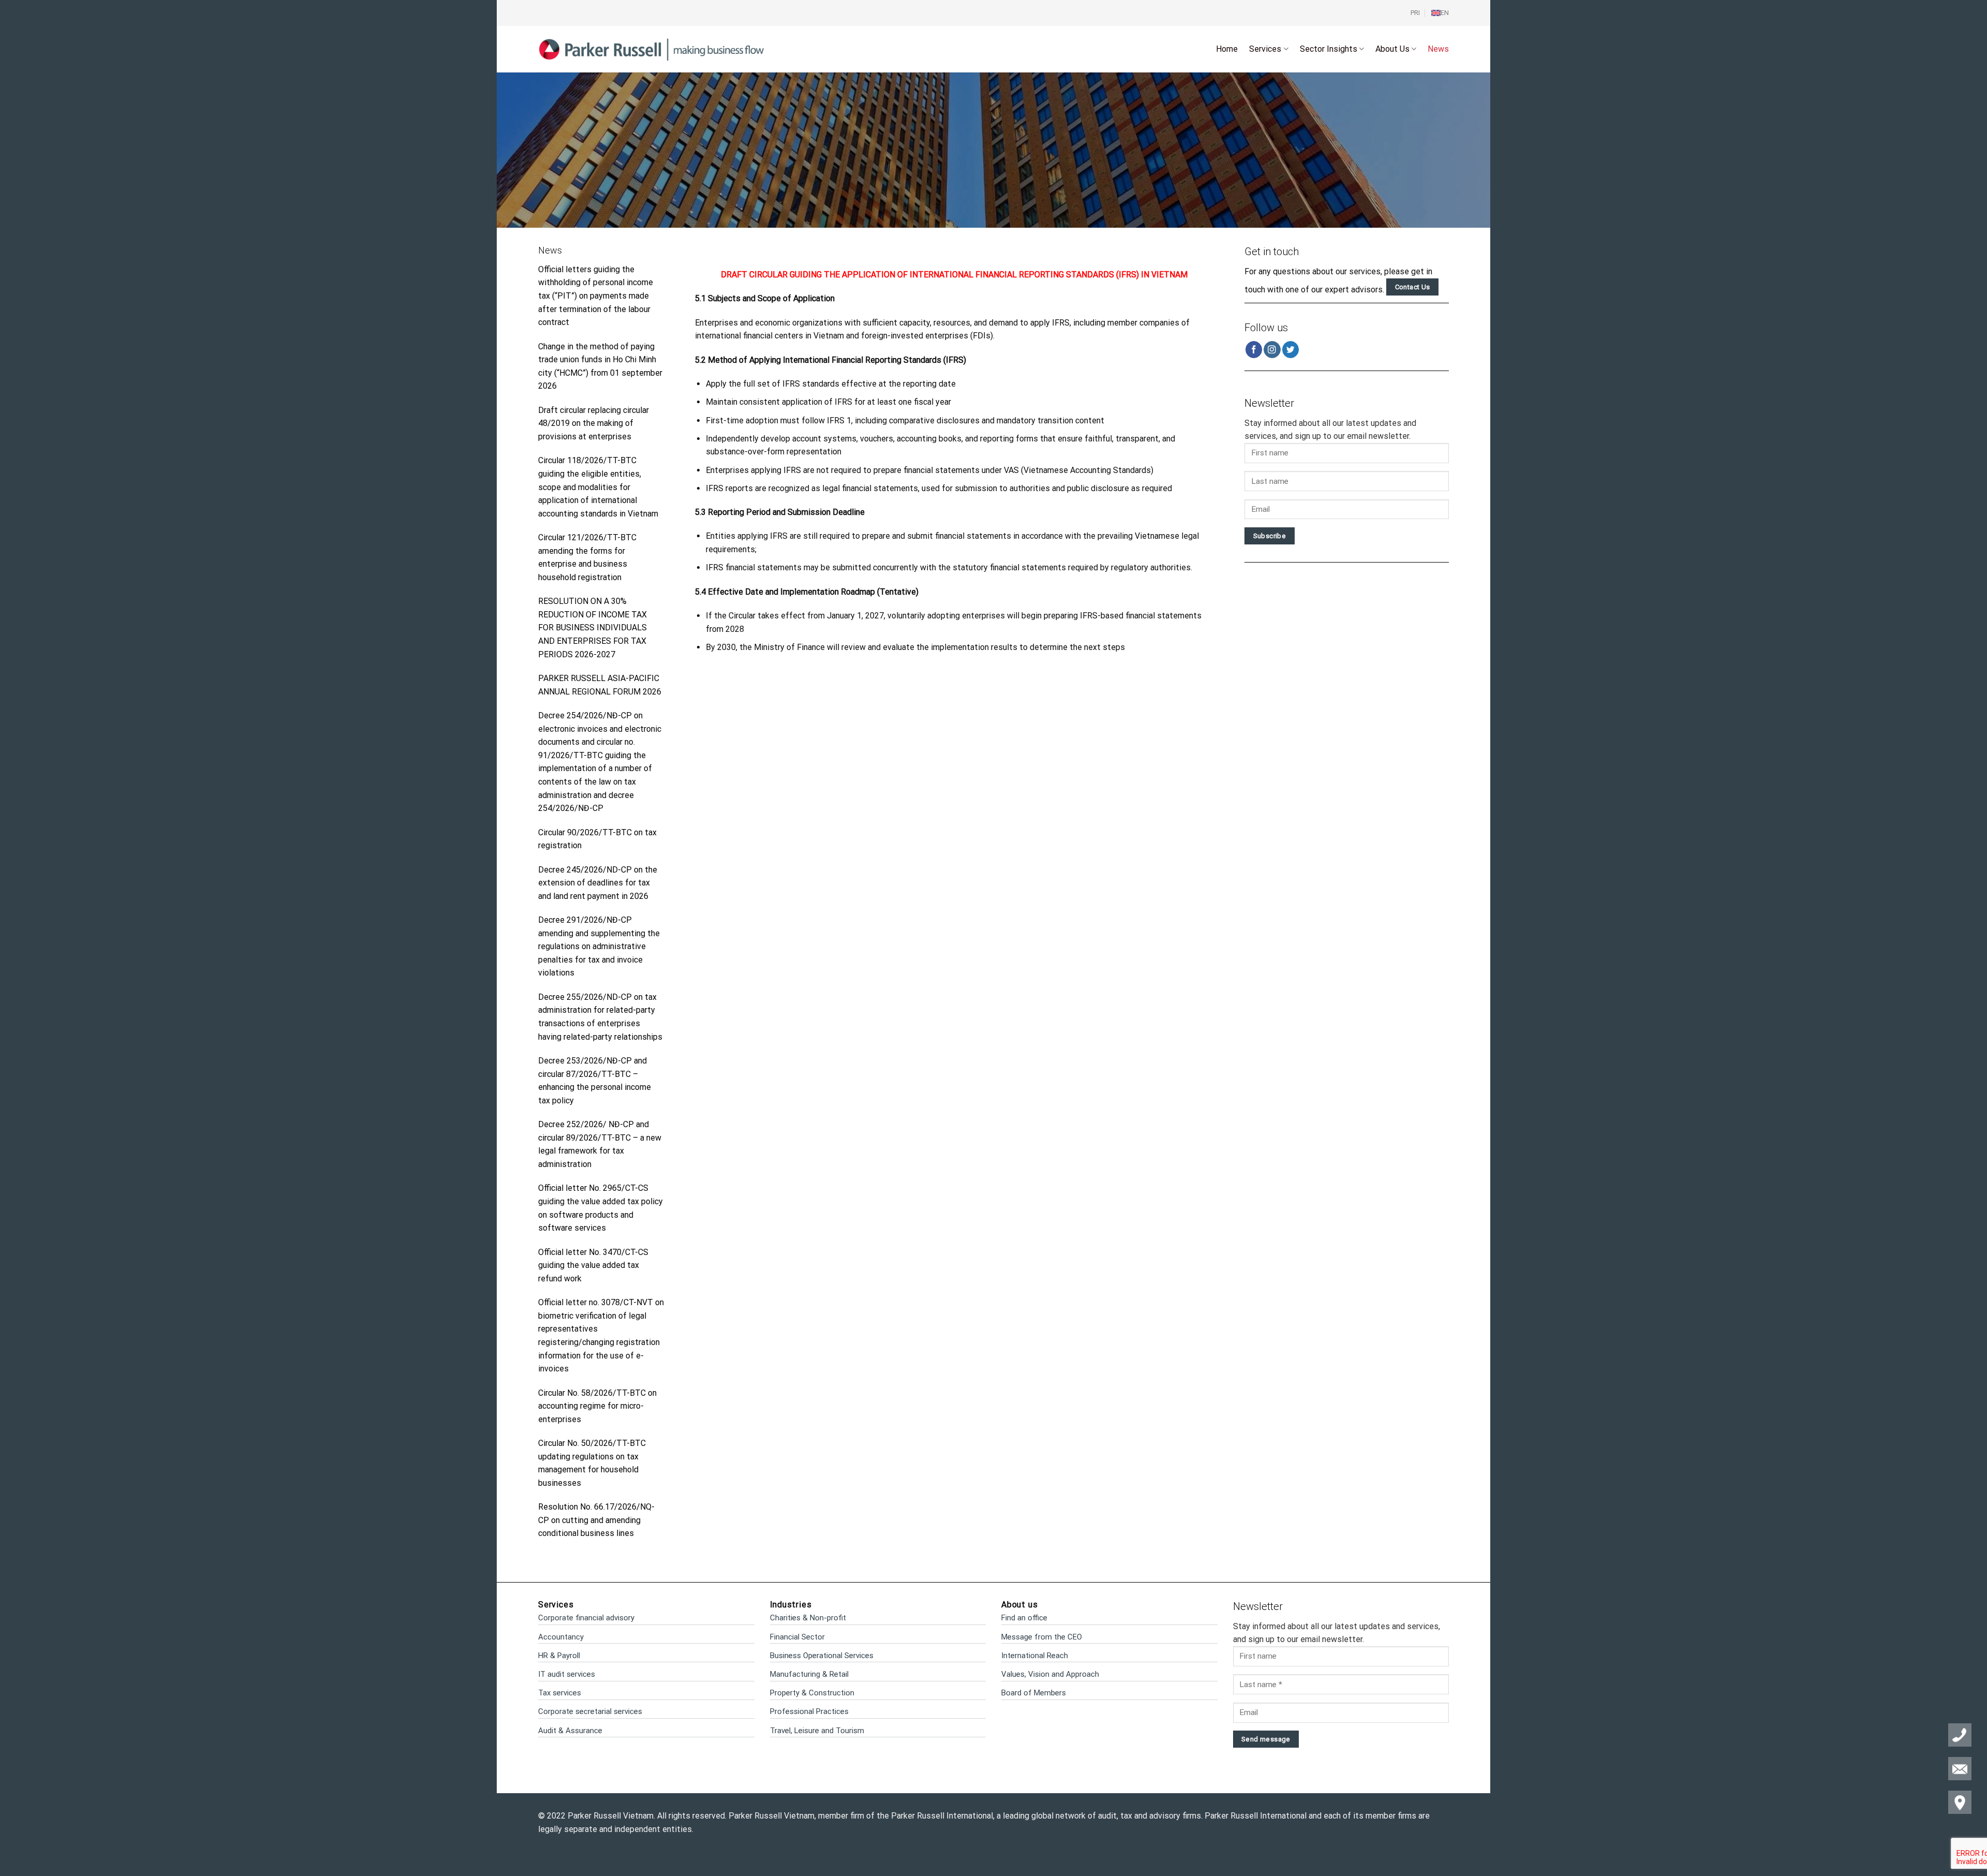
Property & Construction (812, 1693)
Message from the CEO (1042, 1637)
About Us (1392, 49)
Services (1265, 49)
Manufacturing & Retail (809, 1674)
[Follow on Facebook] (1254, 350)
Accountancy (561, 1637)
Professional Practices (809, 1711)
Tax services (560, 1693)
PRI (1415, 13)
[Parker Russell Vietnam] (652, 49)
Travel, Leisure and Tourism (817, 1731)
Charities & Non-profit (808, 1618)
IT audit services (567, 1674)
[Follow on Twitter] (1291, 350)
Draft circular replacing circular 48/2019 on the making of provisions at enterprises (594, 423)
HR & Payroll (559, 1656)
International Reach (1035, 1656)
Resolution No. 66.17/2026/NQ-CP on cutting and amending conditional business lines (596, 1520)
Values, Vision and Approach (1050, 1674)
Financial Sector (797, 1637)
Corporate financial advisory (586, 1618)
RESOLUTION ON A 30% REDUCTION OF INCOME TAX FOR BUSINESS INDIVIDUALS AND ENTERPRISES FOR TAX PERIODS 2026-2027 (592, 627)
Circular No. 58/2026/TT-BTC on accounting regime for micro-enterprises (597, 1406)
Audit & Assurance (570, 1731)
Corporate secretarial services (590, 1711)
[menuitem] (1440, 13)
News (1438, 49)
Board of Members (1034, 1693)
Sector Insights (1329, 49)
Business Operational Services (822, 1656)
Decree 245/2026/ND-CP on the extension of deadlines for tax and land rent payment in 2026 (598, 883)
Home (1227, 49)
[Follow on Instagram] (1272, 350)
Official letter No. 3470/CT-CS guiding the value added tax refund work (593, 1265)
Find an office (1024, 1618)
